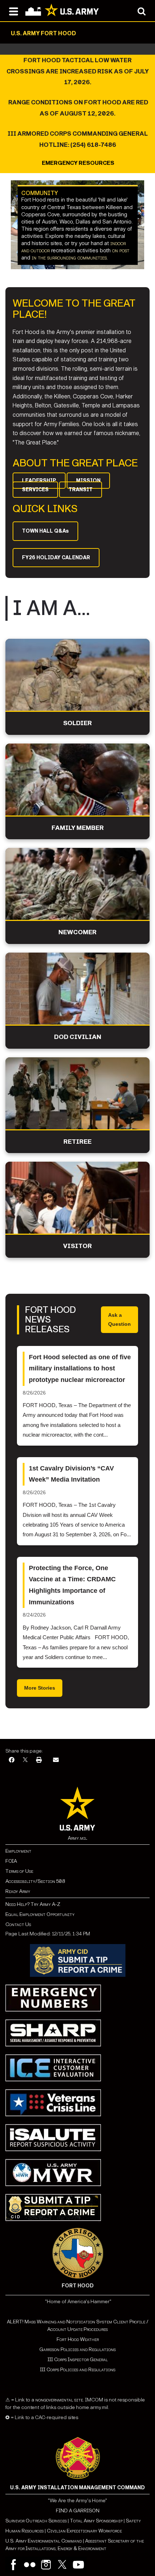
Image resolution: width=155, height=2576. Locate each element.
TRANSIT (81, 490)
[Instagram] (46, 2565)
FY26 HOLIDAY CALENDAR (56, 558)
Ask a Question (119, 1319)
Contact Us (18, 1924)
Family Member (78, 828)
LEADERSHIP (39, 481)
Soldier (77, 723)
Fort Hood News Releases (50, 1320)
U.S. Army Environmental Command (44, 2541)
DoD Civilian (78, 1037)
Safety (133, 2521)
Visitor (77, 1246)
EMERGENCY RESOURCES (77, 163)
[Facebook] (12, 1760)
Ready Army (18, 1891)
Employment (18, 1851)
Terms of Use (19, 1871)
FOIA (11, 1861)
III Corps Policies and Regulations (78, 2370)
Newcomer (77, 932)
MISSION (88, 481)
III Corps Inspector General (78, 2360)
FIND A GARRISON (78, 2511)
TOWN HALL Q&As (45, 531)
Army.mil (77, 1838)
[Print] (39, 1760)
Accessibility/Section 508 (35, 1881)
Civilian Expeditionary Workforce (84, 2531)
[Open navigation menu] (14, 11)
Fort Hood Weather (78, 2339)
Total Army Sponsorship (96, 2521)
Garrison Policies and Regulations (77, 2349)
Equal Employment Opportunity (40, 1914)
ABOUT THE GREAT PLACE (75, 463)
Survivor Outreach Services (36, 2521)
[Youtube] (78, 2565)
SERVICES (35, 490)
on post (121, 250)
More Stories (40, 1688)
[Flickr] (30, 2565)
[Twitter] (62, 2565)
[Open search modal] (141, 11)
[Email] (56, 1760)
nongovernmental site (59, 2400)
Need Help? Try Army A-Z (33, 1904)
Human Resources (25, 2531)
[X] (25, 1760)
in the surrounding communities (69, 258)
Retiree (77, 1142)
